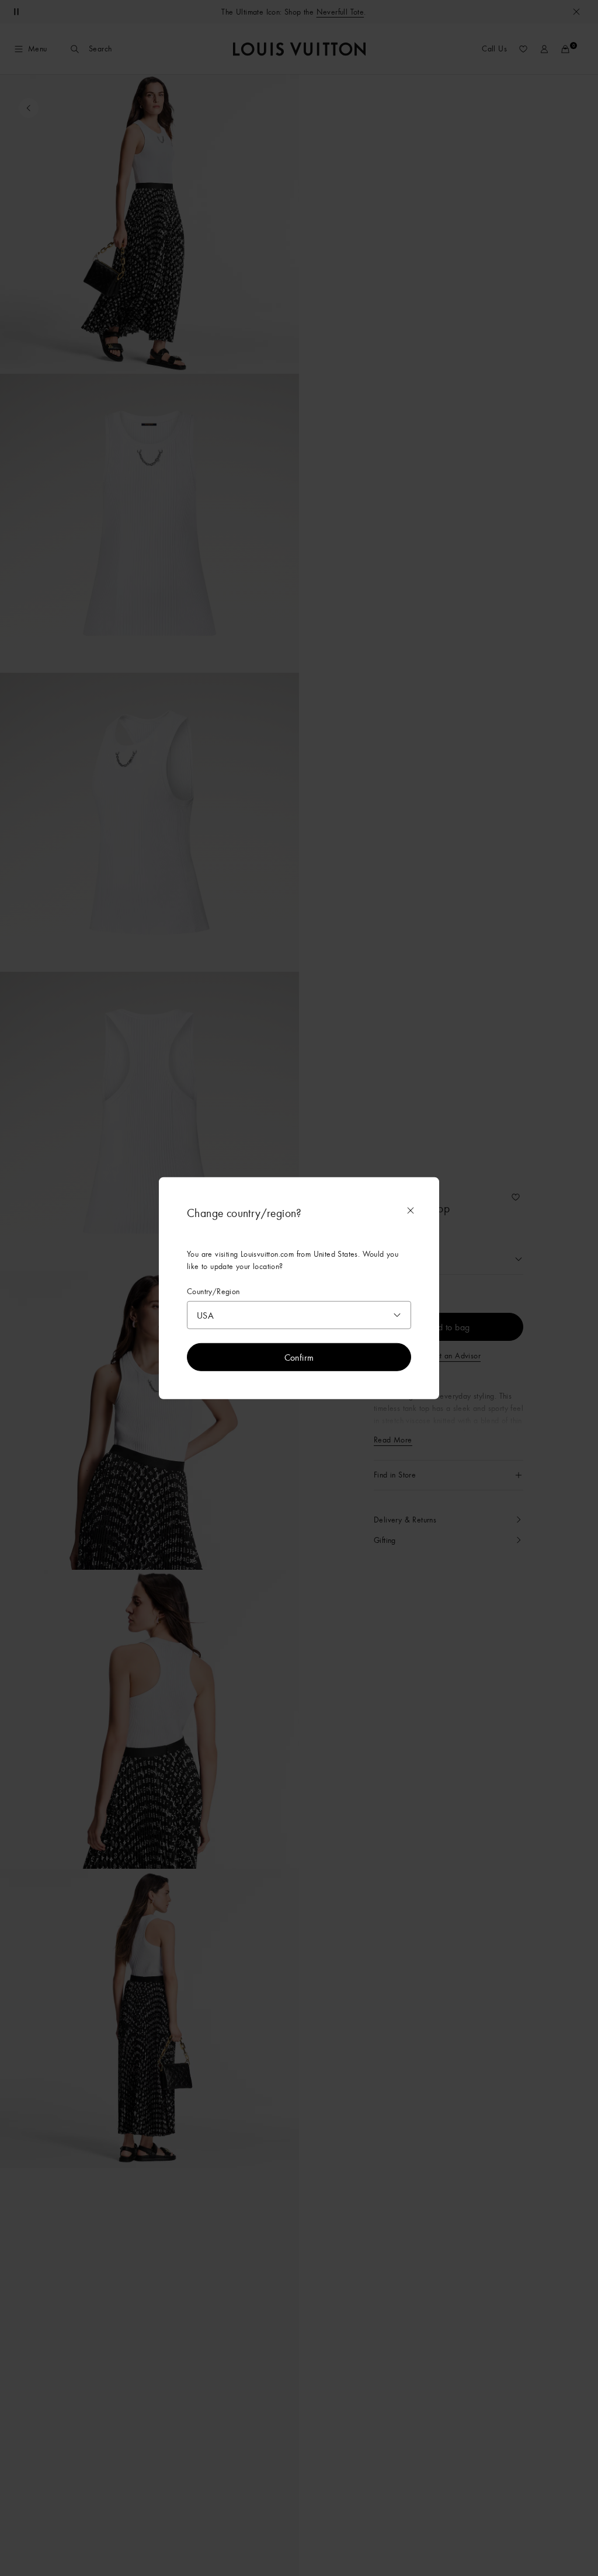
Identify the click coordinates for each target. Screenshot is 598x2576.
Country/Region (213, 1291)
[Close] (411, 1210)
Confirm (299, 1357)
